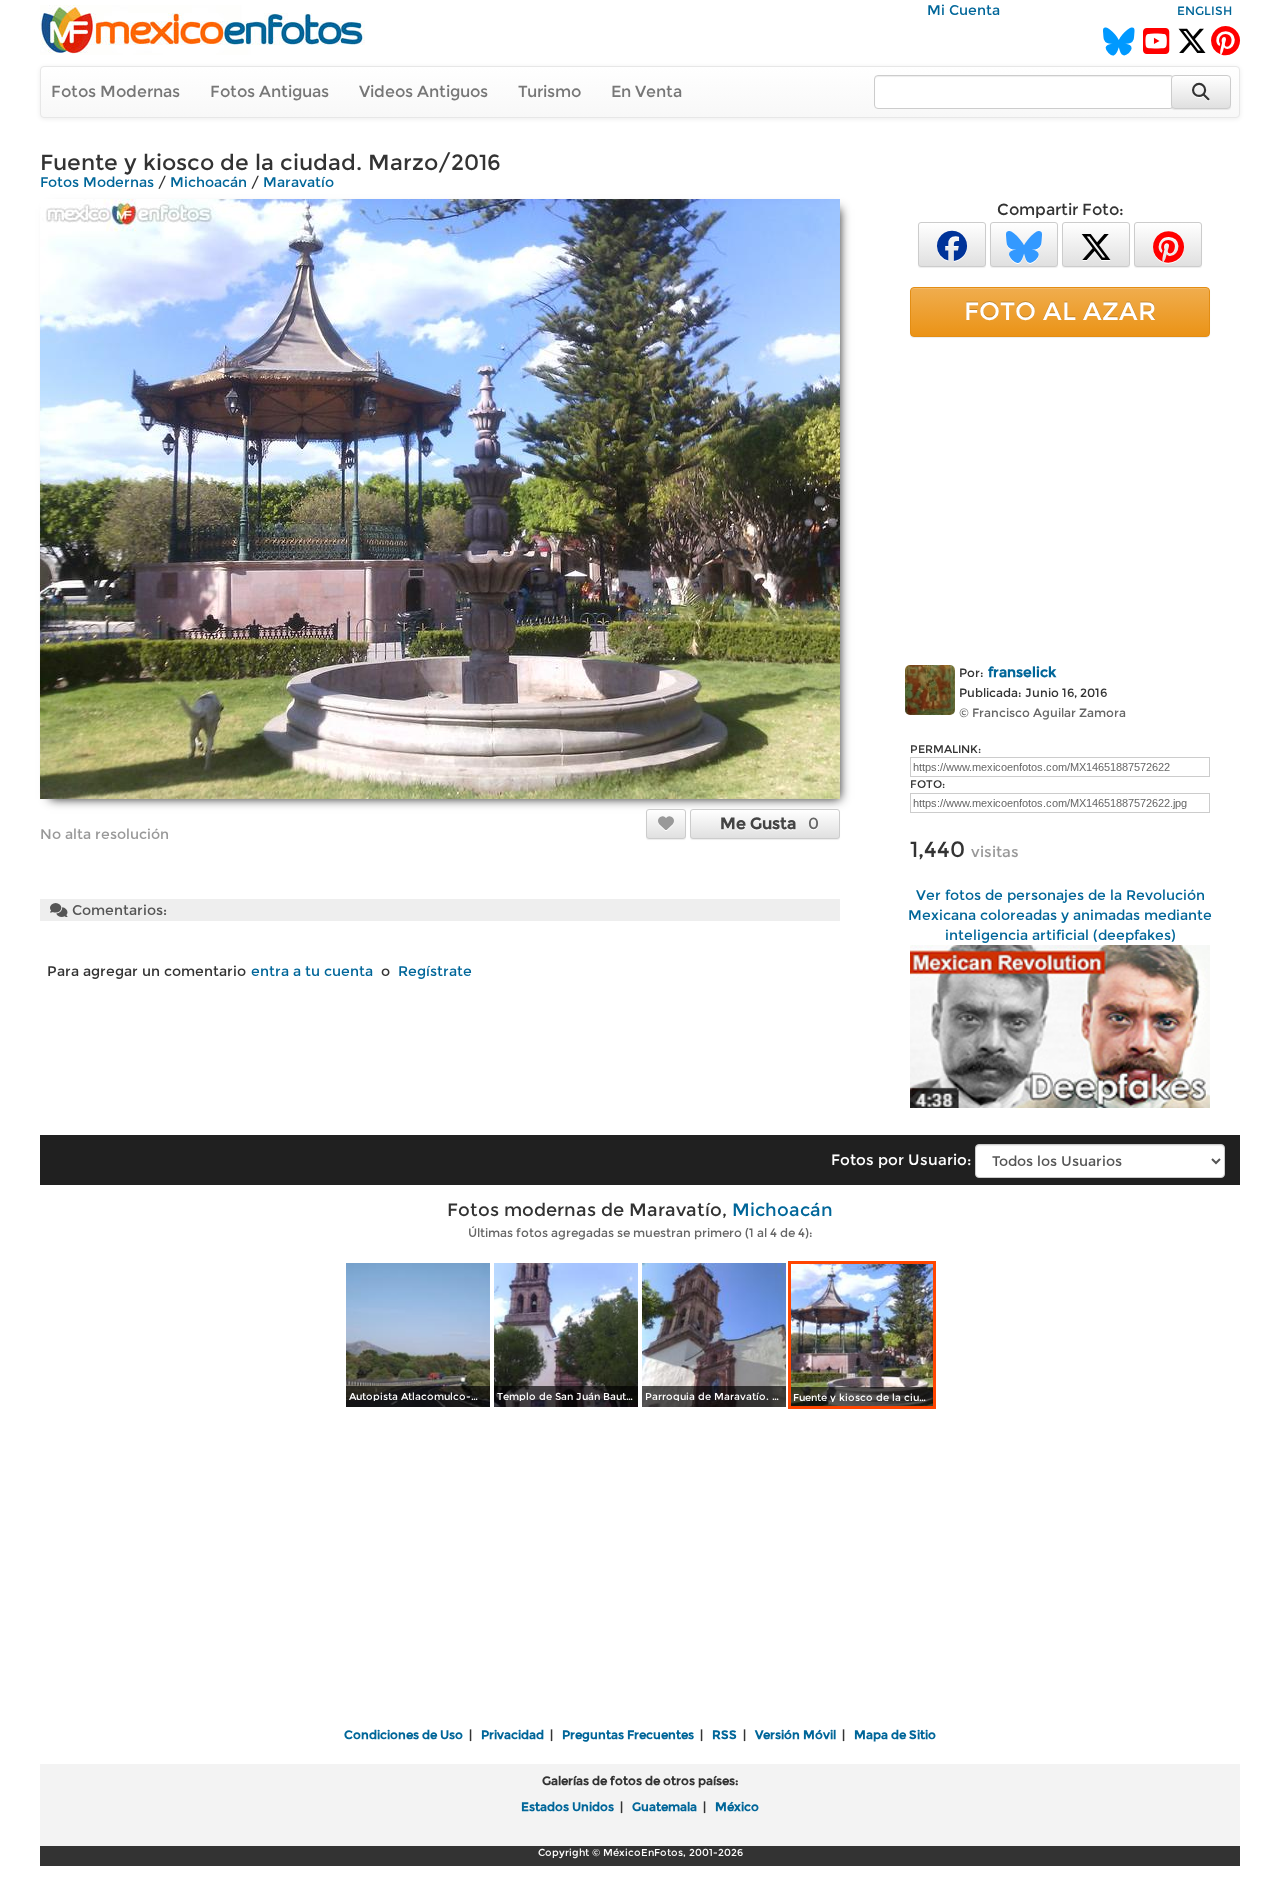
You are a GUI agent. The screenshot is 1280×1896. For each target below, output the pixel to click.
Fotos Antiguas (269, 91)
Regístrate (435, 971)
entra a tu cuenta (312, 971)
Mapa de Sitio (895, 1734)
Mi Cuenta (963, 10)
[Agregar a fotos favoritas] (666, 823)
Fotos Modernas (115, 91)
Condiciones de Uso (403, 1734)
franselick (1022, 672)
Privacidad (512, 1734)
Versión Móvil (795, 1734)
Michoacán (208, 182)
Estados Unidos (567, 1806)
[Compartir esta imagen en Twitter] (1096, 243)
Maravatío (298, 182)
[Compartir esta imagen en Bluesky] (1024, 243)
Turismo (549, 91)
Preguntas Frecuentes (628, 1734)
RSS (724, 1734)
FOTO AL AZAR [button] (1060, 311)
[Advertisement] (1060, 497)
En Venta (646, 91)
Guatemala (664, 1806)
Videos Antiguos (423, 91)
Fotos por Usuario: (901, 1159)
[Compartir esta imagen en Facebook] (952, 243)
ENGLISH (1204, 10)
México (737, 1806)
